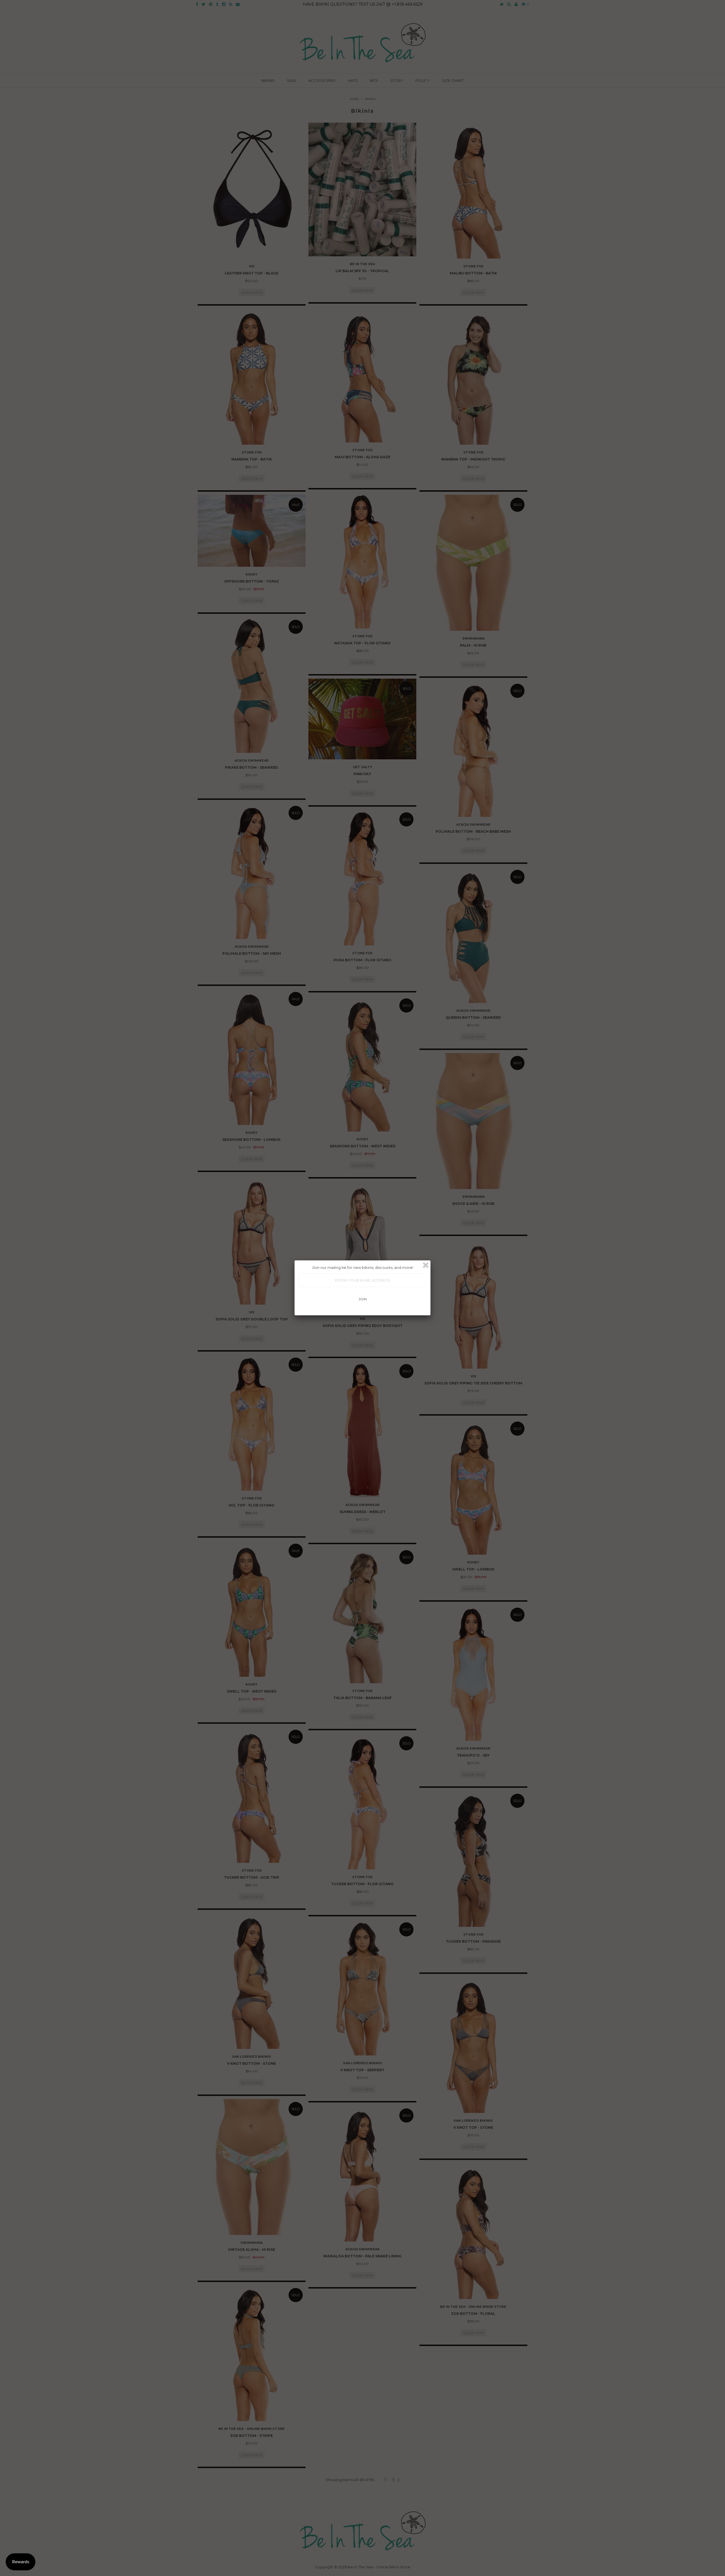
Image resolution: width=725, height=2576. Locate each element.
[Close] (426, 1265)
